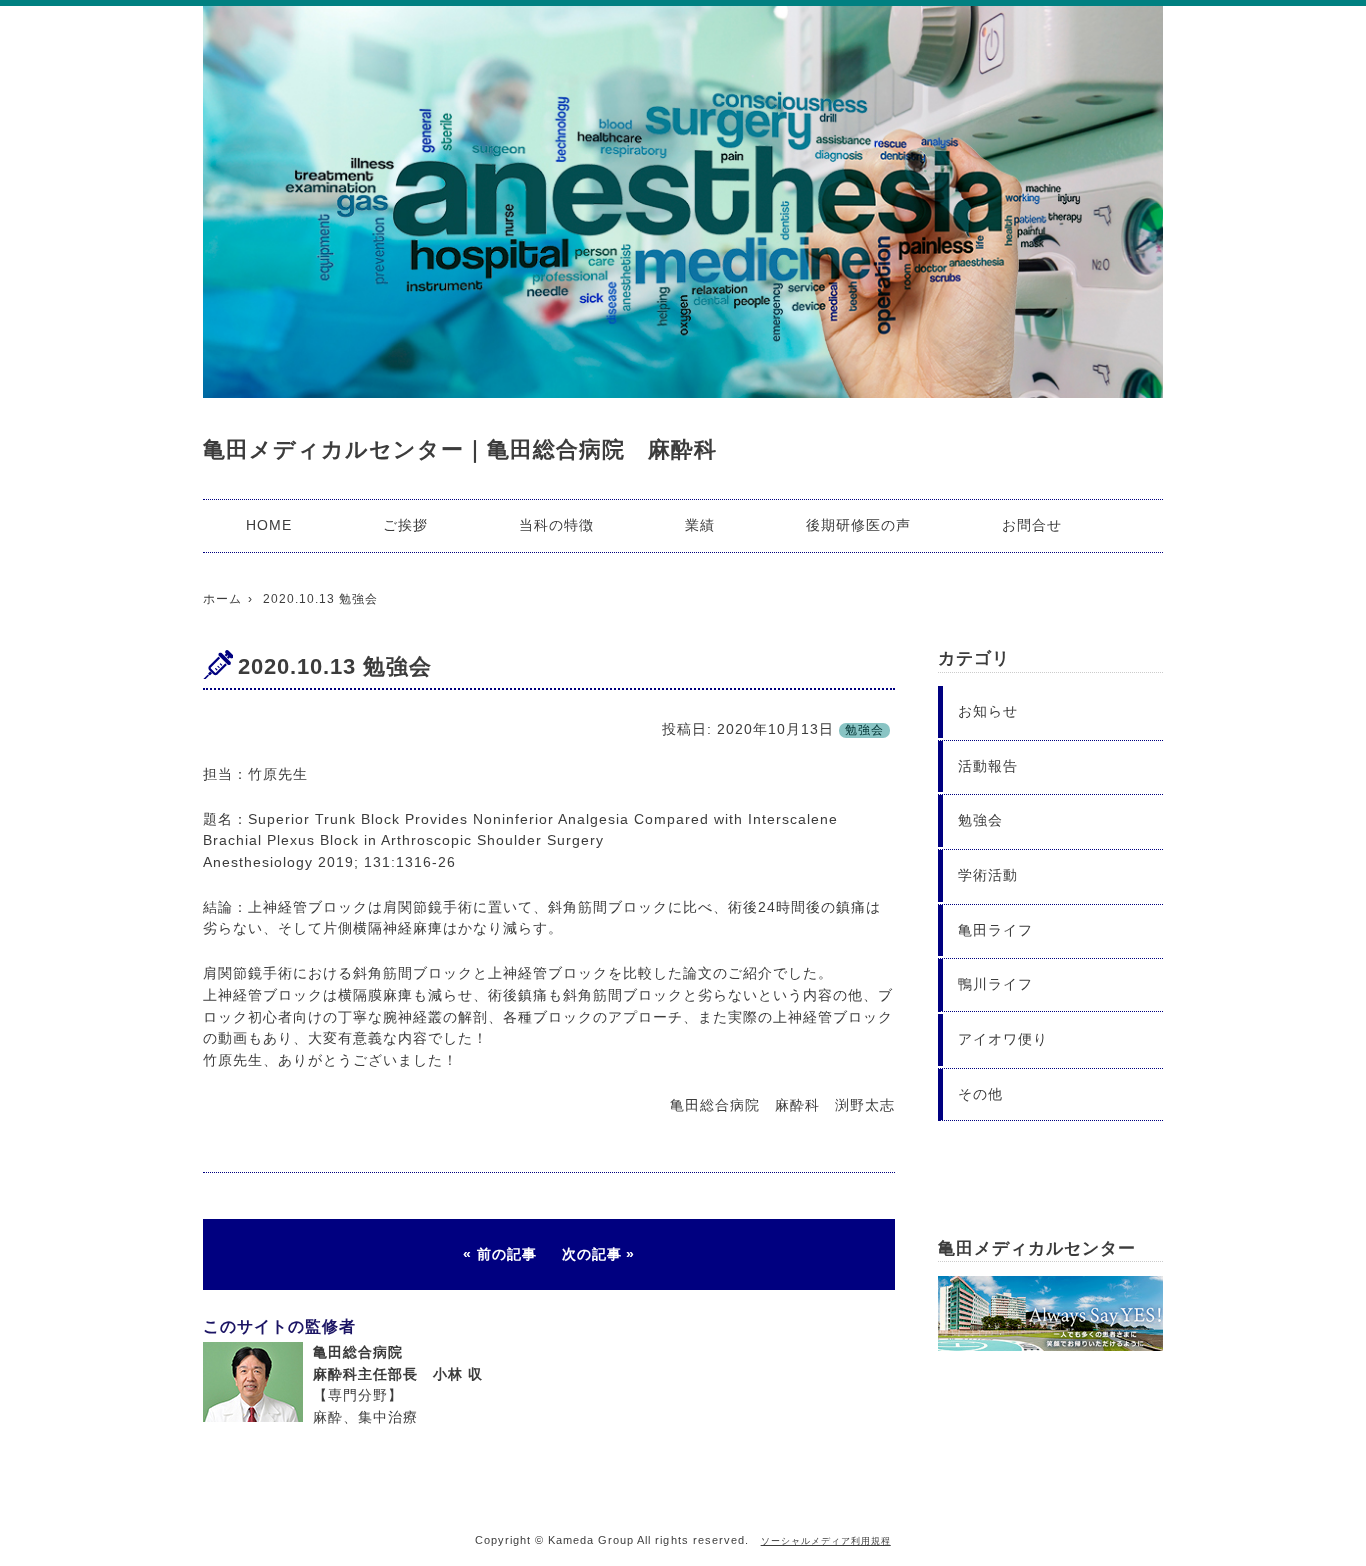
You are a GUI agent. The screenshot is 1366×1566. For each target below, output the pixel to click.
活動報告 (988, 766)
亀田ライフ (995, 930)
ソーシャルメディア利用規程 (826, 1541)
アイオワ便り (1003, 1039)
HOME (269, 525)
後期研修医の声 (858, 525)
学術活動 (988, 875)
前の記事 (507, 1254)
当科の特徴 (556, 525)
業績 (700, 525)
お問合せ (1032, 525)
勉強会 (864, 730)
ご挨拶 (405, 525)
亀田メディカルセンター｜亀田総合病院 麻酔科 (460, 449)
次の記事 (592, 1254)
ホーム (222, 599)
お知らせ (988, 711)
